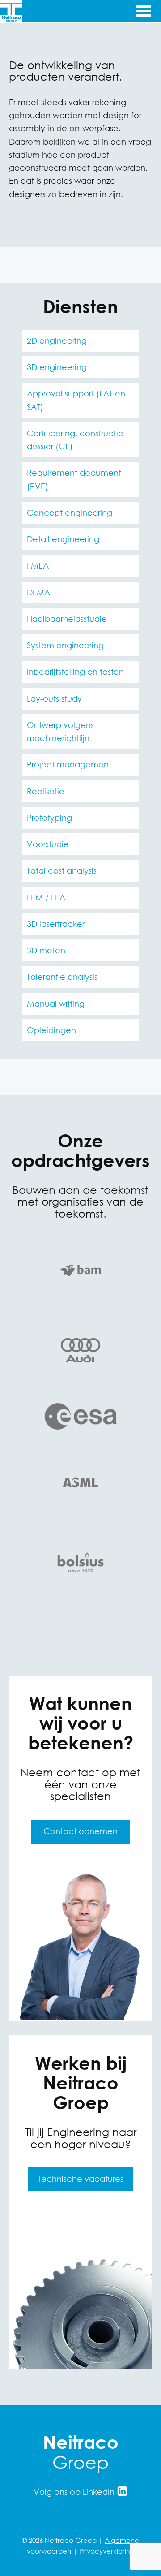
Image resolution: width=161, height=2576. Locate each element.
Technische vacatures (80, 2179)
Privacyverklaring (107, 2551)
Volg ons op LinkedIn (75, 2492)
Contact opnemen (80, 1831)
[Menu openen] (142, 10)
